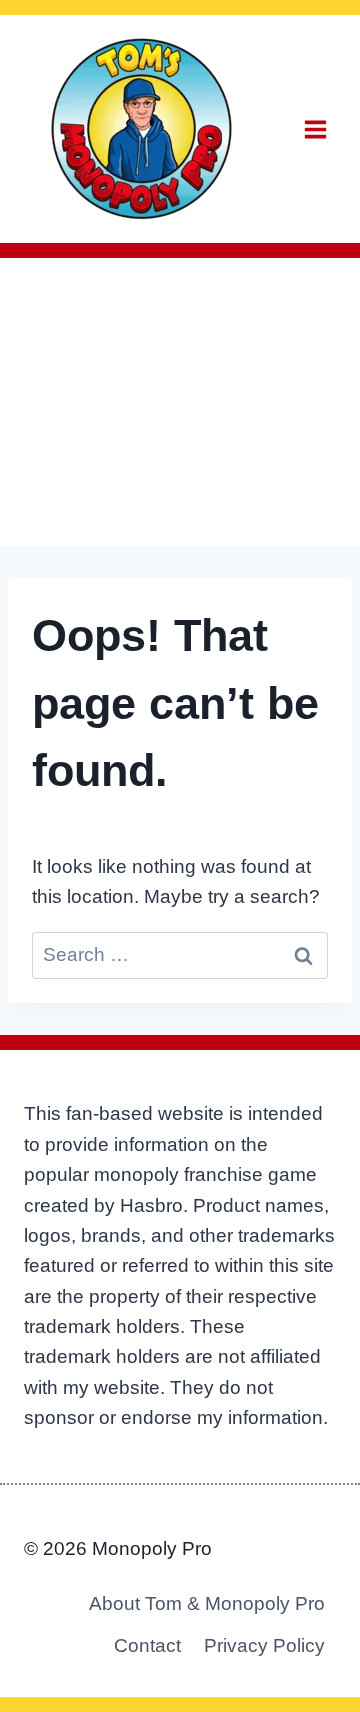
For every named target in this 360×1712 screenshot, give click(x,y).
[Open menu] (315, 129)
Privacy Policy (264, 1645)
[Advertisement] (180, 402)
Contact (147, 1645)
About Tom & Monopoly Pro (207, 1603)
